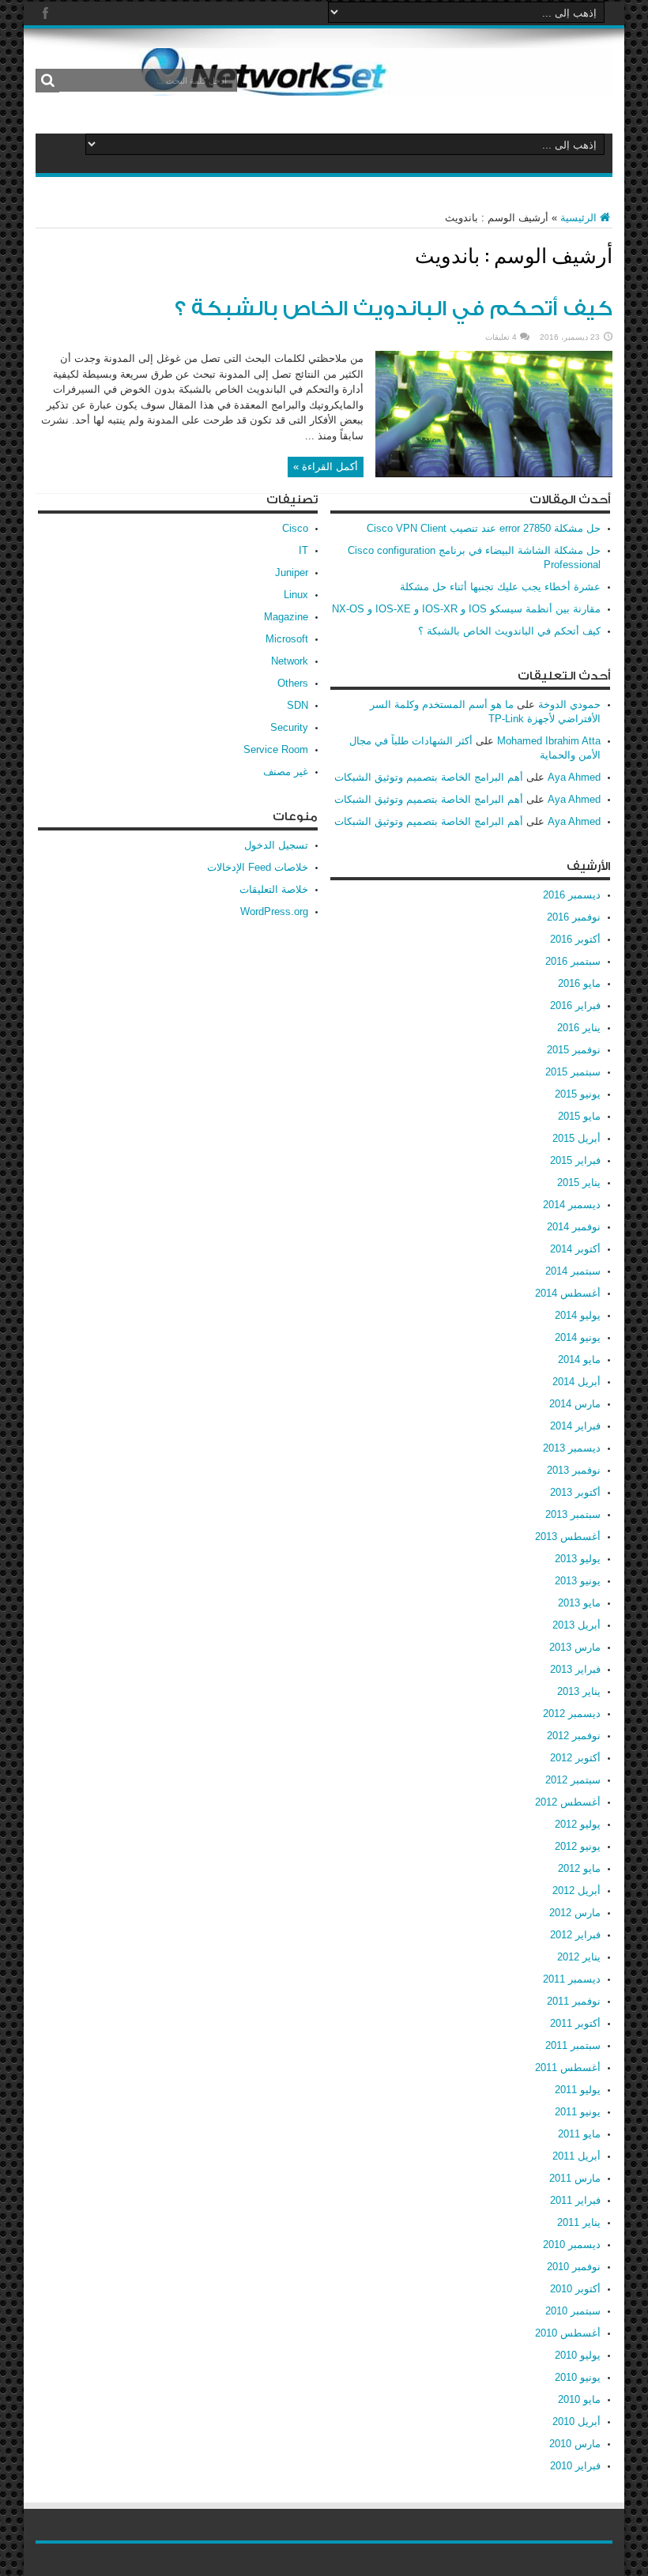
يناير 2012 (579, 1957)
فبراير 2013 (575, 1669)
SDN (298, 705)
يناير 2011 (579, 2222)
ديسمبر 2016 (572, 895)
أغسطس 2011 (568, 2068)
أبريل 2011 (576, 2156)
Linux (296, 595)
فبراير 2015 (575, 1160)
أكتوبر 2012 (575, 1758)
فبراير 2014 (575, 1426)
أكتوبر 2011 (575, 2023)
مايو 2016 (579, 983)
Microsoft (287, 639)
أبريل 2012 (576, 1891)
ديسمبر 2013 (572, 1448)
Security (289, 727)
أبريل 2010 (576, 2422)
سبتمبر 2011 (573, 2045)
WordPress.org (274, 911)
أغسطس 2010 (568, 2333)
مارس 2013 (575, 1647)
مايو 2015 (579, 1116)
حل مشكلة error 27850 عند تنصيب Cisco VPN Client (484, 528)
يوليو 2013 (578, 1559)
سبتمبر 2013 (573, 1514)
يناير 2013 (579, 1691)
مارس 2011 (575, 2178)
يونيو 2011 (578, 2112)
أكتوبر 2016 (575, 939)
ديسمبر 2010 (572, 2245)
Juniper (292, 572)
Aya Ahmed (574, 777)
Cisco (295, 528)
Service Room (276, 749)
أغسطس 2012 (568, 1802)
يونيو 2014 (578, 1337)
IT (303, 550)
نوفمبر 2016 (574, 917)
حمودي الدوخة (569, 704)
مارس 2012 (575, 1913)
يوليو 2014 (578, 1315)
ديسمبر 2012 (572, 1714)
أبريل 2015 (576, 1138)
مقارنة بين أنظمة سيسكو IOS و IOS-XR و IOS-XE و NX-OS (466, 609)
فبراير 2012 (575, 1935)
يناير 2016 (579, 1028)
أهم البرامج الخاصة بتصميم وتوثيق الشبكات (429, 777)
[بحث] (47, 81)
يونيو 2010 (578, 2377)
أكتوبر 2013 (575, 1492)
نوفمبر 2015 (574, 1050)
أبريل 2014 (576, 1382)
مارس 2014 (575, 1404)
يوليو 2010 (578, 2355)
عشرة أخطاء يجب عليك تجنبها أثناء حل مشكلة (500, 587)
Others (293, 683)
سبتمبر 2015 (573, 1072)
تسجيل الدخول (276, 845)
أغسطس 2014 (568, 1293)
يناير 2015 (579, 1183)
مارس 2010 (575, 2444)
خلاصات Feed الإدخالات (258, 867)
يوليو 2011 (578, 2090)
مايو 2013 (579, 1603)
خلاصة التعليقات (274, 889)
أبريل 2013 (576, 1625)
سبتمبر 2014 (573, 1271)
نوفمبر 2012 (574, 1736)
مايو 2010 (579, 2399)
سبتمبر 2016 (573, 961)
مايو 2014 (579, 1360)
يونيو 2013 (578, 1581)
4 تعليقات (501, 337)
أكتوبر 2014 (575, 1249)
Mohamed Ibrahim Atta (549, 741)
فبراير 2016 (575, 1006)
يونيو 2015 (578, 1094)
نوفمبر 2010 (574, 2267)
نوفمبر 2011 (574, 2001)
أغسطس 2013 (568, 1537)
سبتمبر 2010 (573, 2311)
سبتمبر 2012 (573, 1780)
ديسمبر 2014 (572, 1205)
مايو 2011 (579, 2134)
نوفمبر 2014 (574, 1227)
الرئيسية (578, 218)
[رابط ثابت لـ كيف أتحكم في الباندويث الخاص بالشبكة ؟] (494, 474)
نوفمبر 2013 (574, 1470)
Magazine (286, 617)
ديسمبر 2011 (572, 1979)
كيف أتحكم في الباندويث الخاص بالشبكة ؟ (394, 309)
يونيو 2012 (578, 1846)
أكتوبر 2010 (575, 2289)
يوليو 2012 (578, 1824)
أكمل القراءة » (326, 467)
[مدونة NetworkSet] (375, 84)
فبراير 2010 (575, 2466)
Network (290, 661)
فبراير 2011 (575, 2200)
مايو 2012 (579, 1868)
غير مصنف (286, 772)
